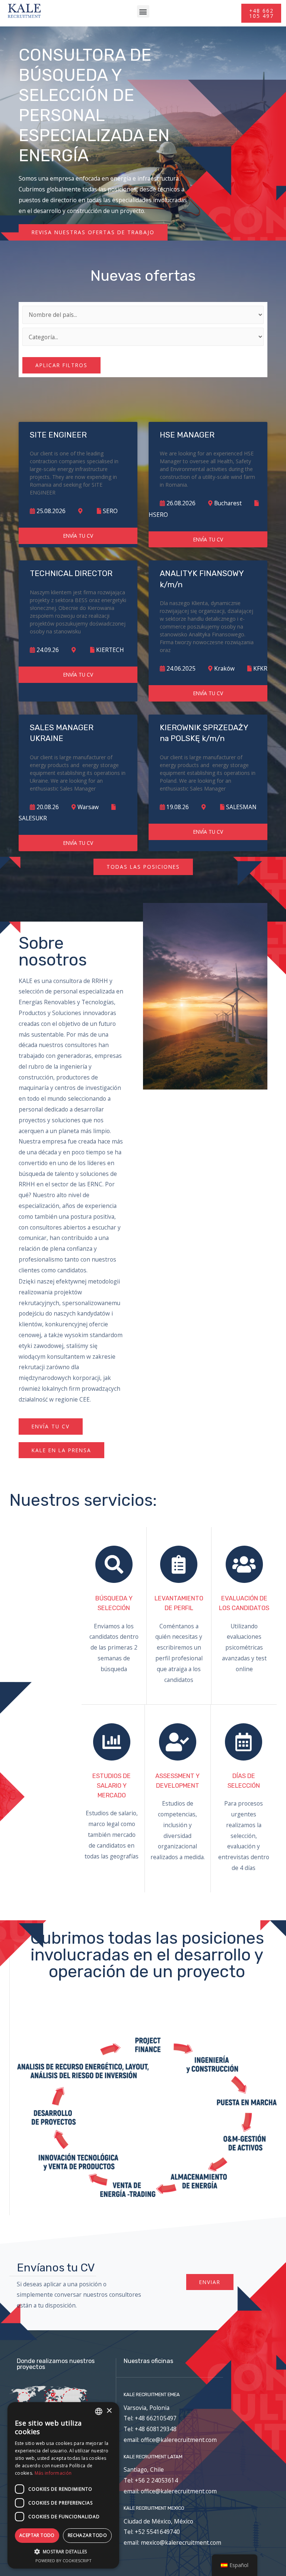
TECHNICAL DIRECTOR (71, 573)
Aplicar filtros (61, 365)
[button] (143, 11)
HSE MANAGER (187, 435)
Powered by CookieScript (63, 2561)
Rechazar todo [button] (87, 2535)
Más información (53, 2473)
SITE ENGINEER (58, 435)
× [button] (109, 2411)
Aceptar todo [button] (37, 2535)
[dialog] (63, 2485)
